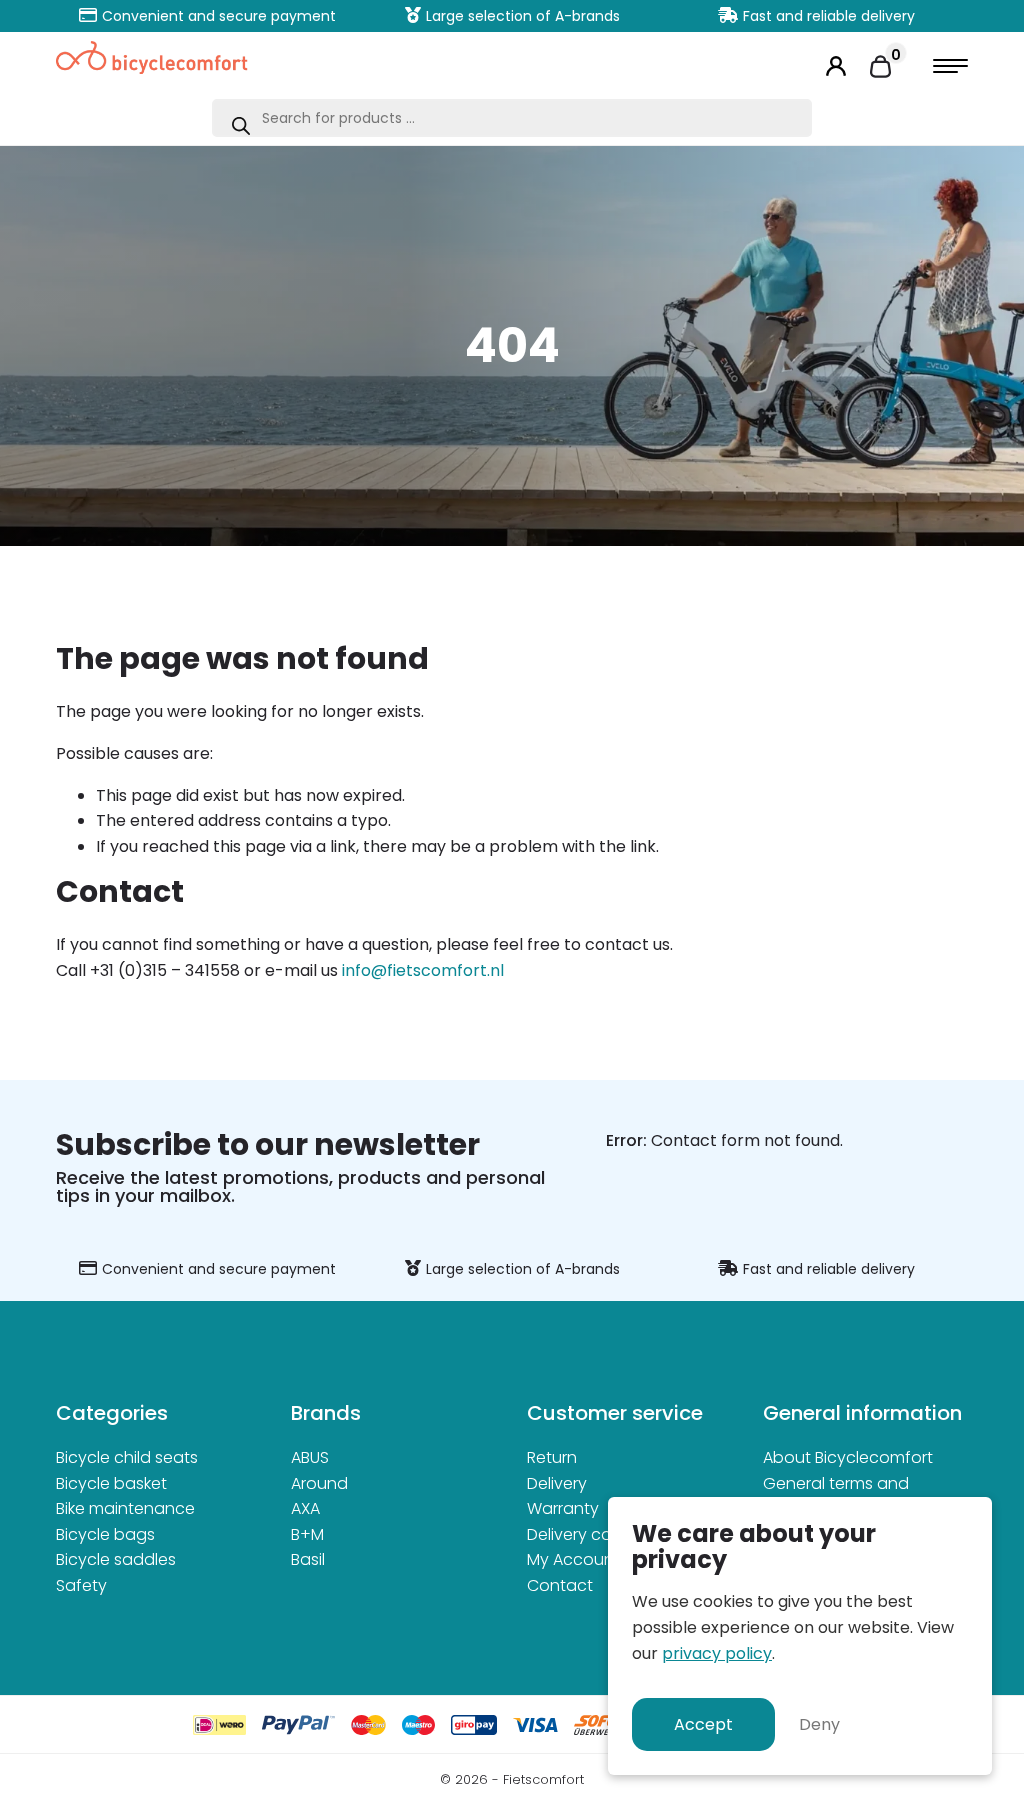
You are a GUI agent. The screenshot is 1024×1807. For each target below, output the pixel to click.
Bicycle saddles (116, 1559)
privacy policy (717, 1653)
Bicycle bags (105, 1534)
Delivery (557, 1483)
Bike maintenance (125, 1508)
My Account (573, 1559)
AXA (305, 1508)
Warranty (563, 1508)
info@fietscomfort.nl (423, 970)
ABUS (310, 1457)
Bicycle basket (111, 1483)
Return (552, 1457)
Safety (81, 1585)
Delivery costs (580, 1534)
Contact (560, 1585)
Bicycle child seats (127, 1457)
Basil (308, 1559)
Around (319, 1483)
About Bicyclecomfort (848, 1457)
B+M (307, 1534)
